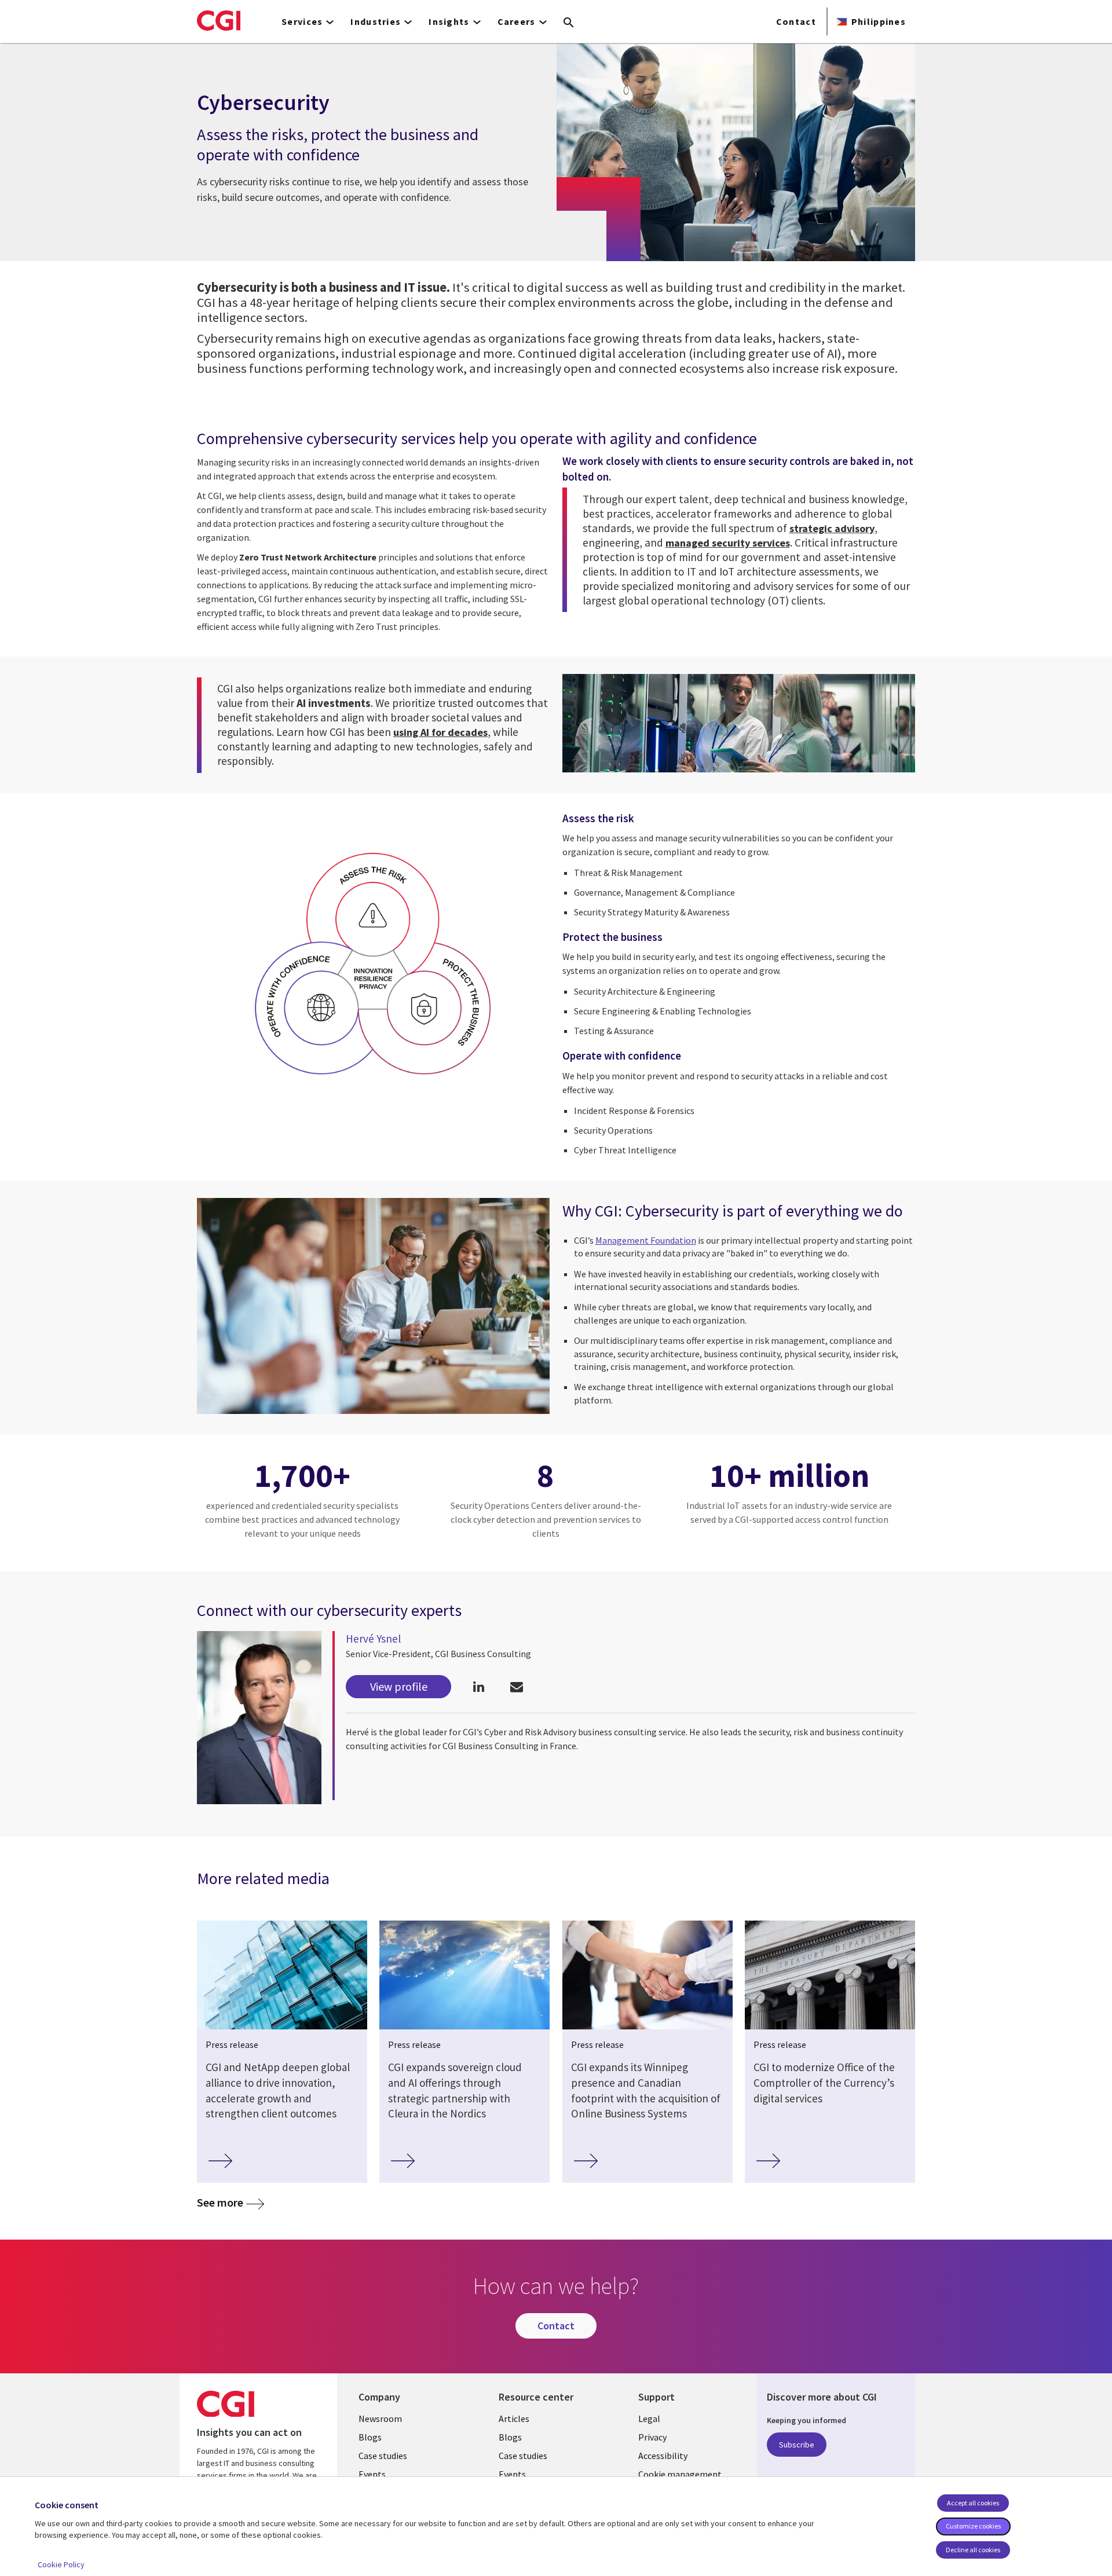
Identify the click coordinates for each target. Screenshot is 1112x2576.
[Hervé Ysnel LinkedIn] (479, 1686)
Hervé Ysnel (373, 1639)
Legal (649, 2419)
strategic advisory (832, 528)
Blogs (370, 2437)
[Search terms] (569, 23)
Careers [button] (517, 21)
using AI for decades (440, 732)
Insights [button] (449, 21)
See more (220, 2202)
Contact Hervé (516, 1686)
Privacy (652, 2437)
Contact (796, 21)
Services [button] (302, 21)
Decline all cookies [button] (973, 2550)
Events (372, 2474)
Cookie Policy (61, 2564)
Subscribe (797, 2445)
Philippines (879, 21)
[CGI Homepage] (219, 20)
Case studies (383, 2456)
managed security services (728, 543)
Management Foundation (646, 1240)
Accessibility (663, 2456)
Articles (514, 2419)
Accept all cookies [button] (973, 2503)
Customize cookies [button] (973, 2526)
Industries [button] (376, 21)
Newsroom (380, 2419)
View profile (399, 1686)
